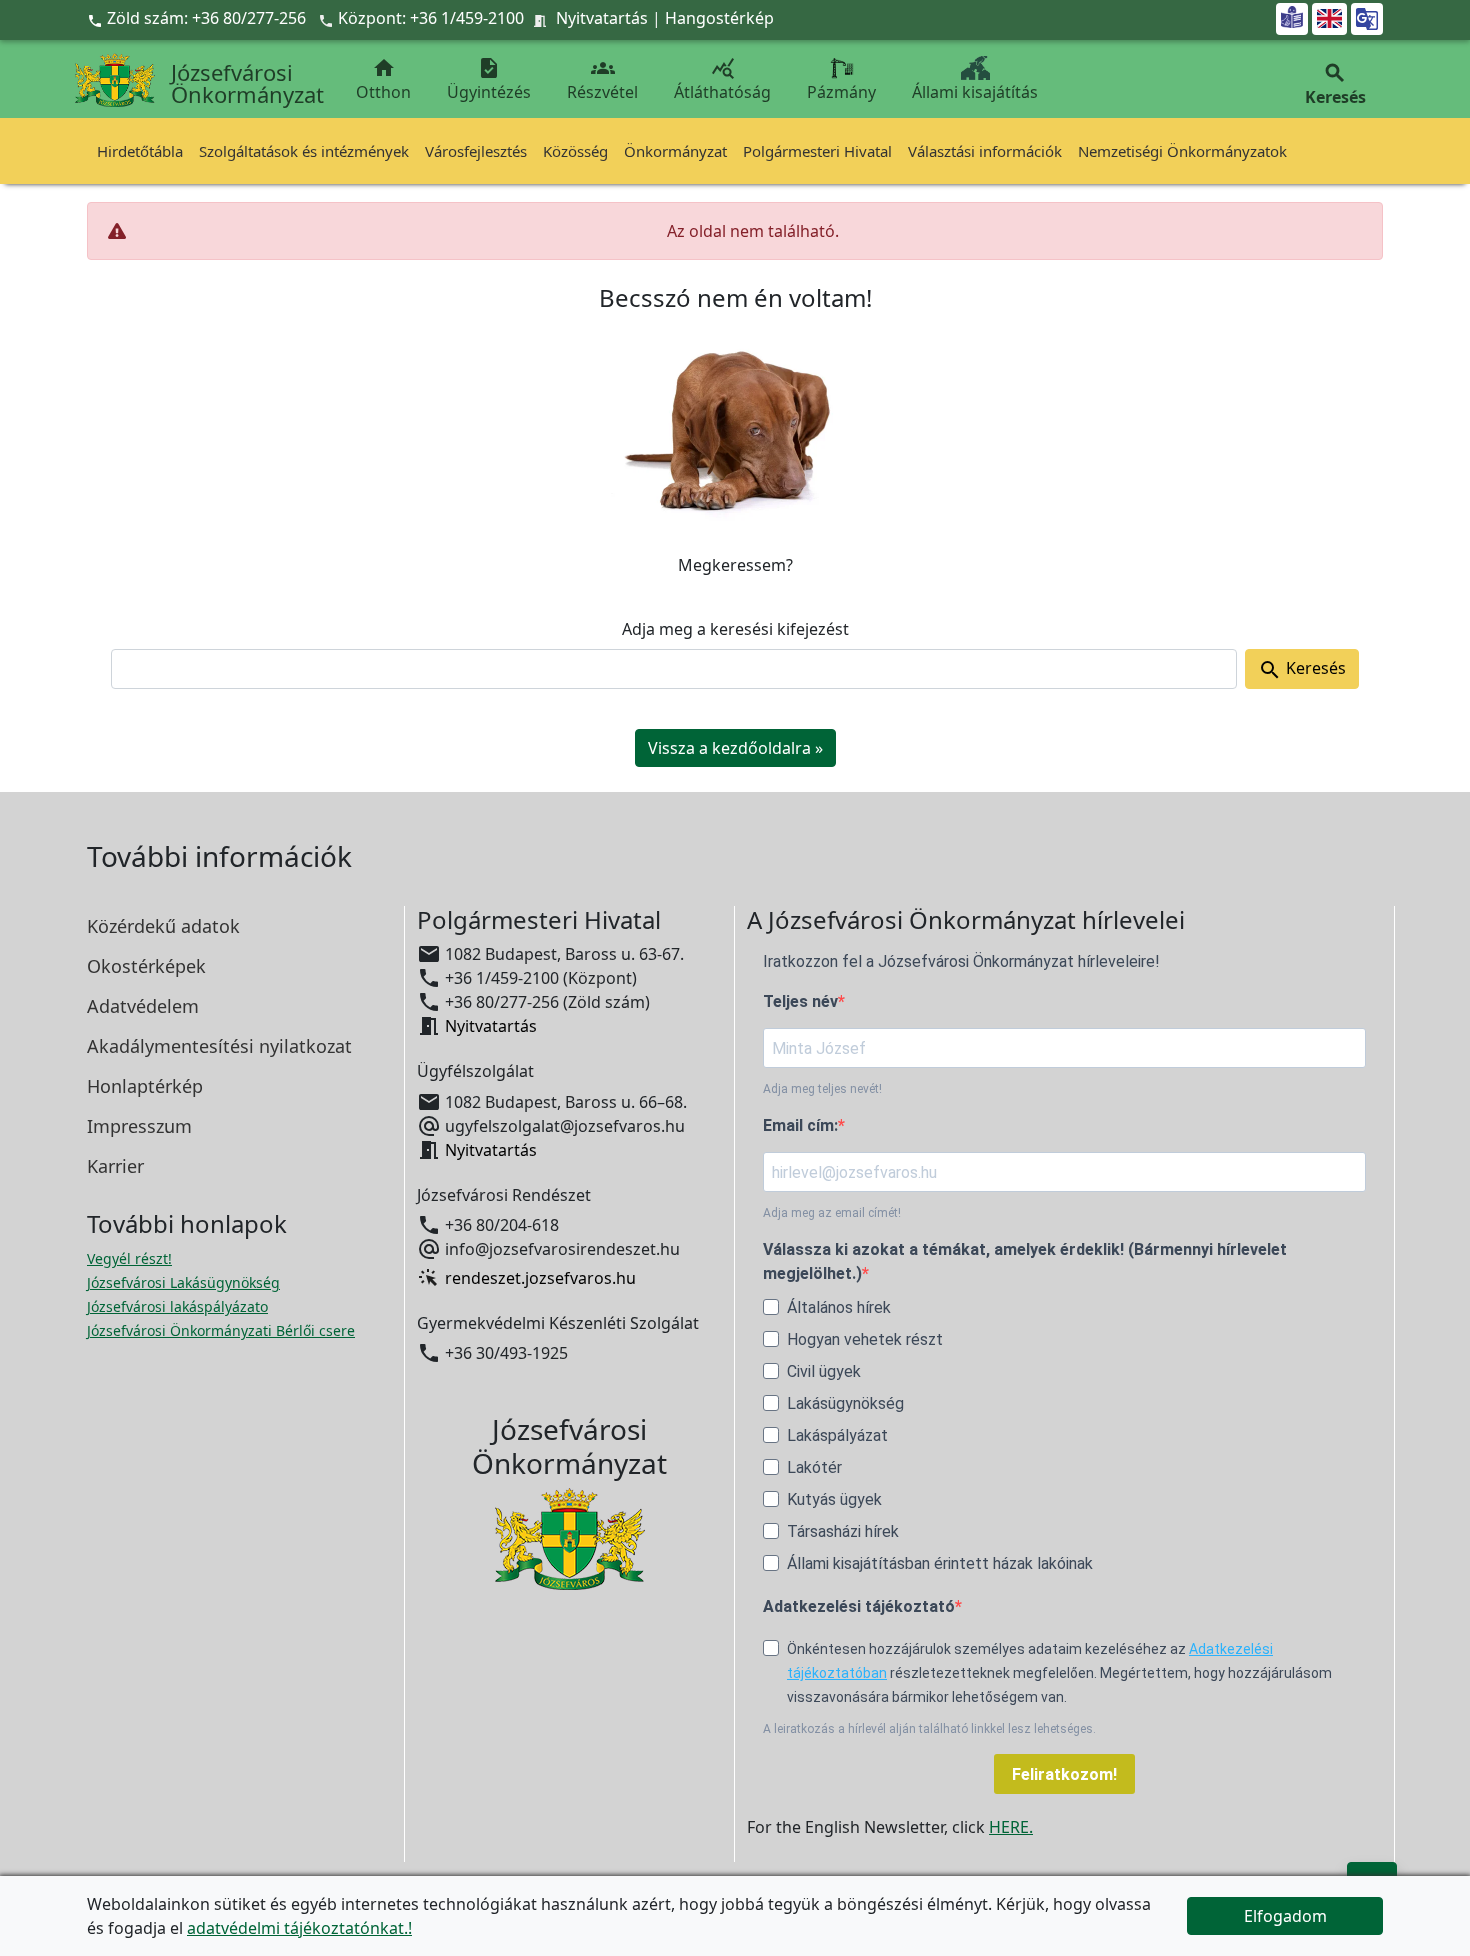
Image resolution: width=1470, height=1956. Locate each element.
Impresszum (139, 1126)
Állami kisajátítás (975, 92)
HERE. (1011, 1827)
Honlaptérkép (145, 1086)
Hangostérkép (719, 18)
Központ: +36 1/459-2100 (431, 18)
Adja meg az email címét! (832, 1213)
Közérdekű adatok (163, 926)
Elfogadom (1285, 1916)
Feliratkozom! (1064, 1774)
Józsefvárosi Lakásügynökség (183, 1282)
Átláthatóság (722, 79)
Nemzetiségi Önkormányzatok (1182, 151)
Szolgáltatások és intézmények (304, 151)
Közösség (575, 151)
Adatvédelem (143, 1006)
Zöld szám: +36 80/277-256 (198, 18)
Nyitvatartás (602, 18)
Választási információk (985, 151)
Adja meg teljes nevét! (822, 1089)
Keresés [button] (1335, 84)
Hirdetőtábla (140, 151)
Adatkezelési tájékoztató (859, 1606)
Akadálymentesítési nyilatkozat (219, 1046)
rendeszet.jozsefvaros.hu (540, 1278)
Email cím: (800, 1125)
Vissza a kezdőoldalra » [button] (735, 748)
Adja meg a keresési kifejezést (735, 629)
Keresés (1302, 669)
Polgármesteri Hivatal (817, 151)
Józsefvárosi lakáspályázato (177, 1306)
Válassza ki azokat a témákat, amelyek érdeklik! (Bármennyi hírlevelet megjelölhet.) (1025, 1261)
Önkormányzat (675, 151)
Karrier (115, 1166)
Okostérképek (146, 966)
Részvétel (602, 79)
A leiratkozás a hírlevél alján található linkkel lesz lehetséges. (929, 1729)
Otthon (383, 79)
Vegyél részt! (129, 1258)
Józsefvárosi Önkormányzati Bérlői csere (221, 1330)
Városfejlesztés (476, 151)
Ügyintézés (489, 79)
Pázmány (841, 92)
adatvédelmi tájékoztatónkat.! (299, 1928)
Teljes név (800, 1001)
